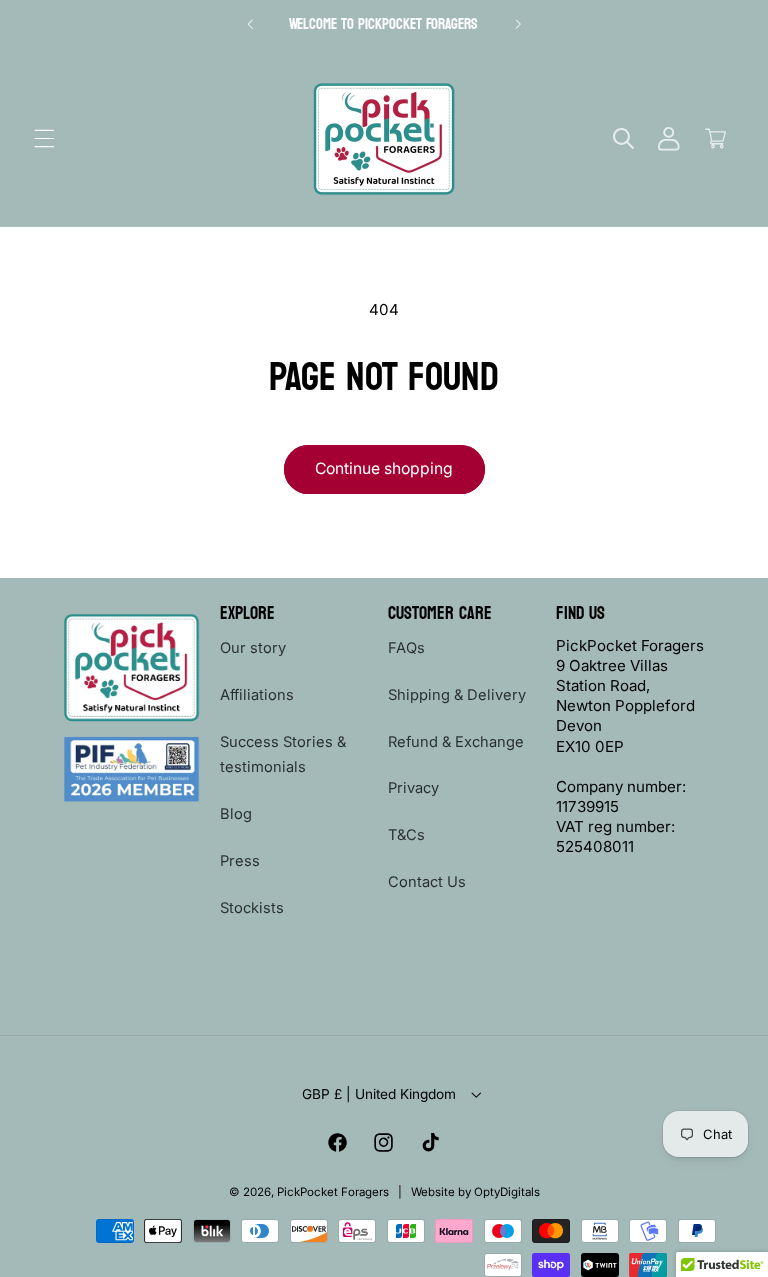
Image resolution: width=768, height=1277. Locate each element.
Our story (253, 648)
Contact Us (427, 882)
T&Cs (406, 835)
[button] (44, 139)
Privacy (413, 788)
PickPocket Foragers (333, 1192)
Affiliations (257, 695)
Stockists (252, 908)
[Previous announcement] (250, 24)
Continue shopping (384, 468)
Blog (236, 814)
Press (240, 861)
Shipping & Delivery (457, 695)
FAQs (406, 648)
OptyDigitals (507, 1192)
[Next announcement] (518, 24)
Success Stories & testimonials (283, 755)
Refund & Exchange (456, 742)
